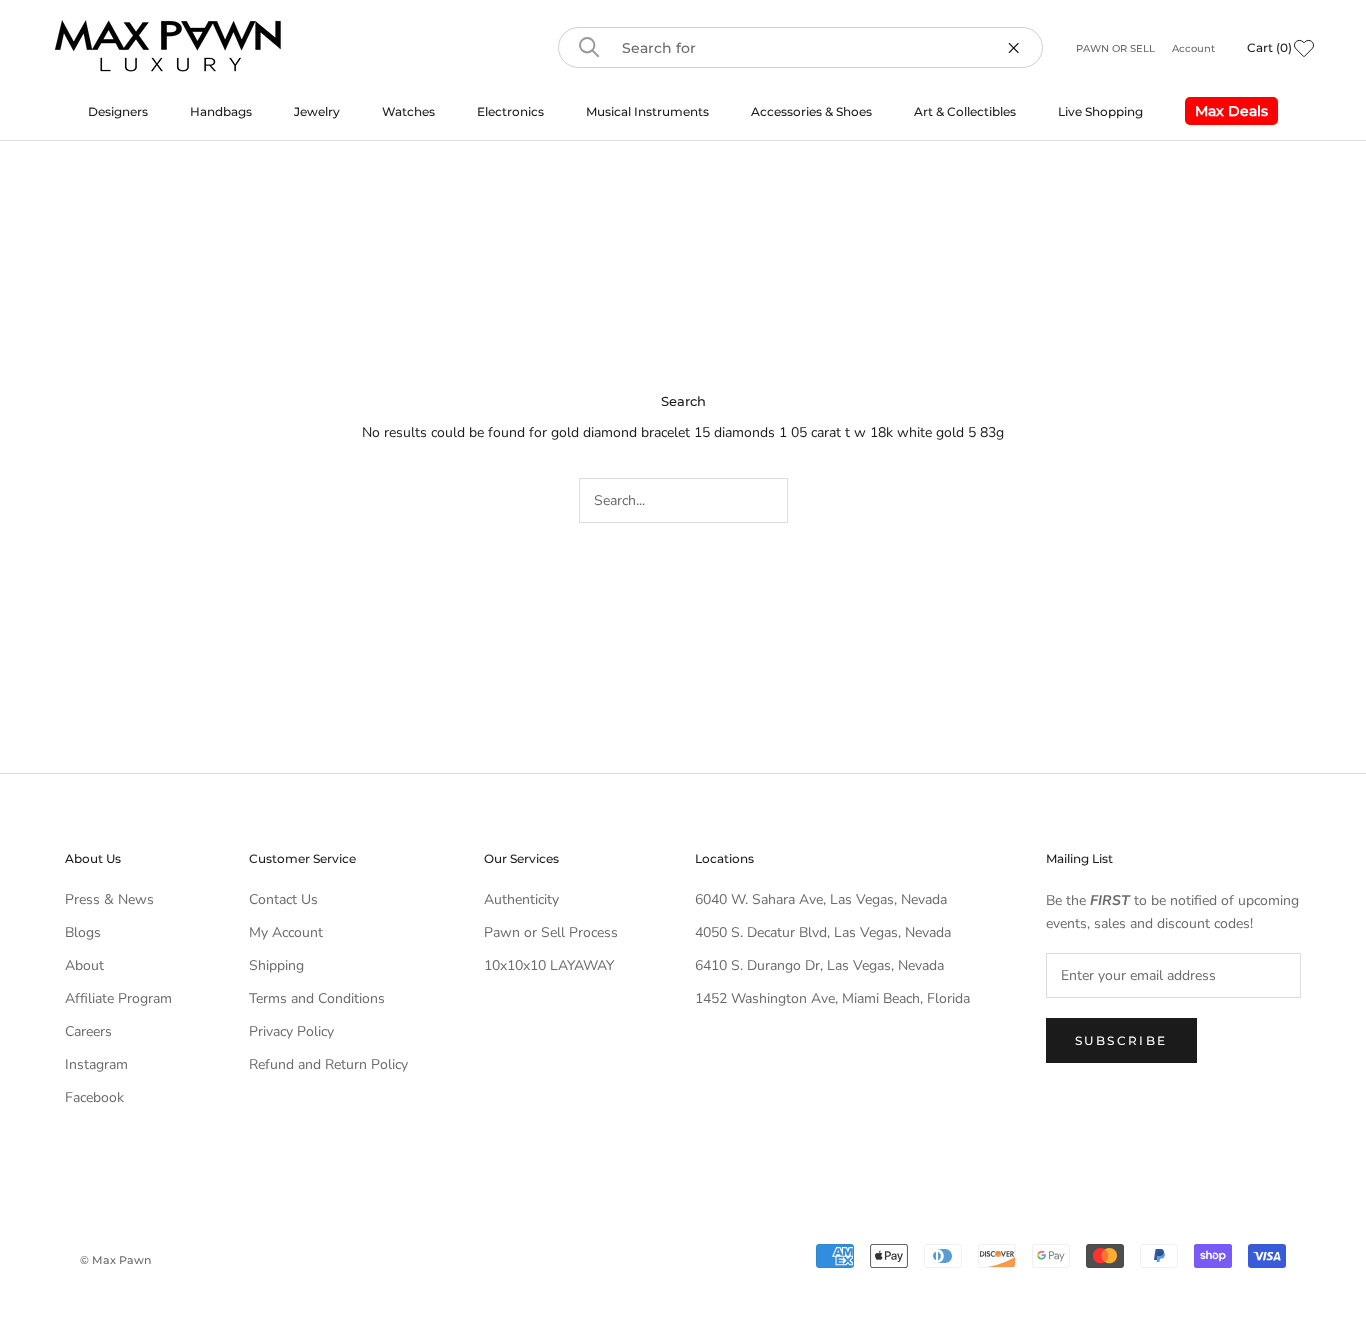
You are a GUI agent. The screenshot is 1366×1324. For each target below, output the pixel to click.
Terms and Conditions (317, 998)
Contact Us (283, 899)
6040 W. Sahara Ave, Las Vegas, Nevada (821, 899)
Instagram (96, 1064)
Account (1193, 48)
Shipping (276, 965)
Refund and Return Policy (328, 1064)
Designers (118, 111)
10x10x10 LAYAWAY (549, 965)
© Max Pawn (115, 1260)
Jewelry (317, 111)
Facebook (94, 1097)
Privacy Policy (291, 1031)
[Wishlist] (1304, 48)
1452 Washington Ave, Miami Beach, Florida (832, 998)
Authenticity (521, 899)
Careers (88, 1031)
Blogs (83, 932)
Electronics (510, 111)
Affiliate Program (118, 998)
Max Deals (1226, 113)
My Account (286, 932)
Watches (408, 111)
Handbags (221, 111)
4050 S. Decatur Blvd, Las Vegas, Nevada (823, 932)
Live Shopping (1100, 111)
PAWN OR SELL (1117, 48)
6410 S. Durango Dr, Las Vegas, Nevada (819, 965)
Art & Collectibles (965, 111)
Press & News (109, 899)
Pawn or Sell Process (551, 932)
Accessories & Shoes (811, 111)
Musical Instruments (647, 111)
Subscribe (1121, 1040)
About (84, 965)
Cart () (1269, 47)
